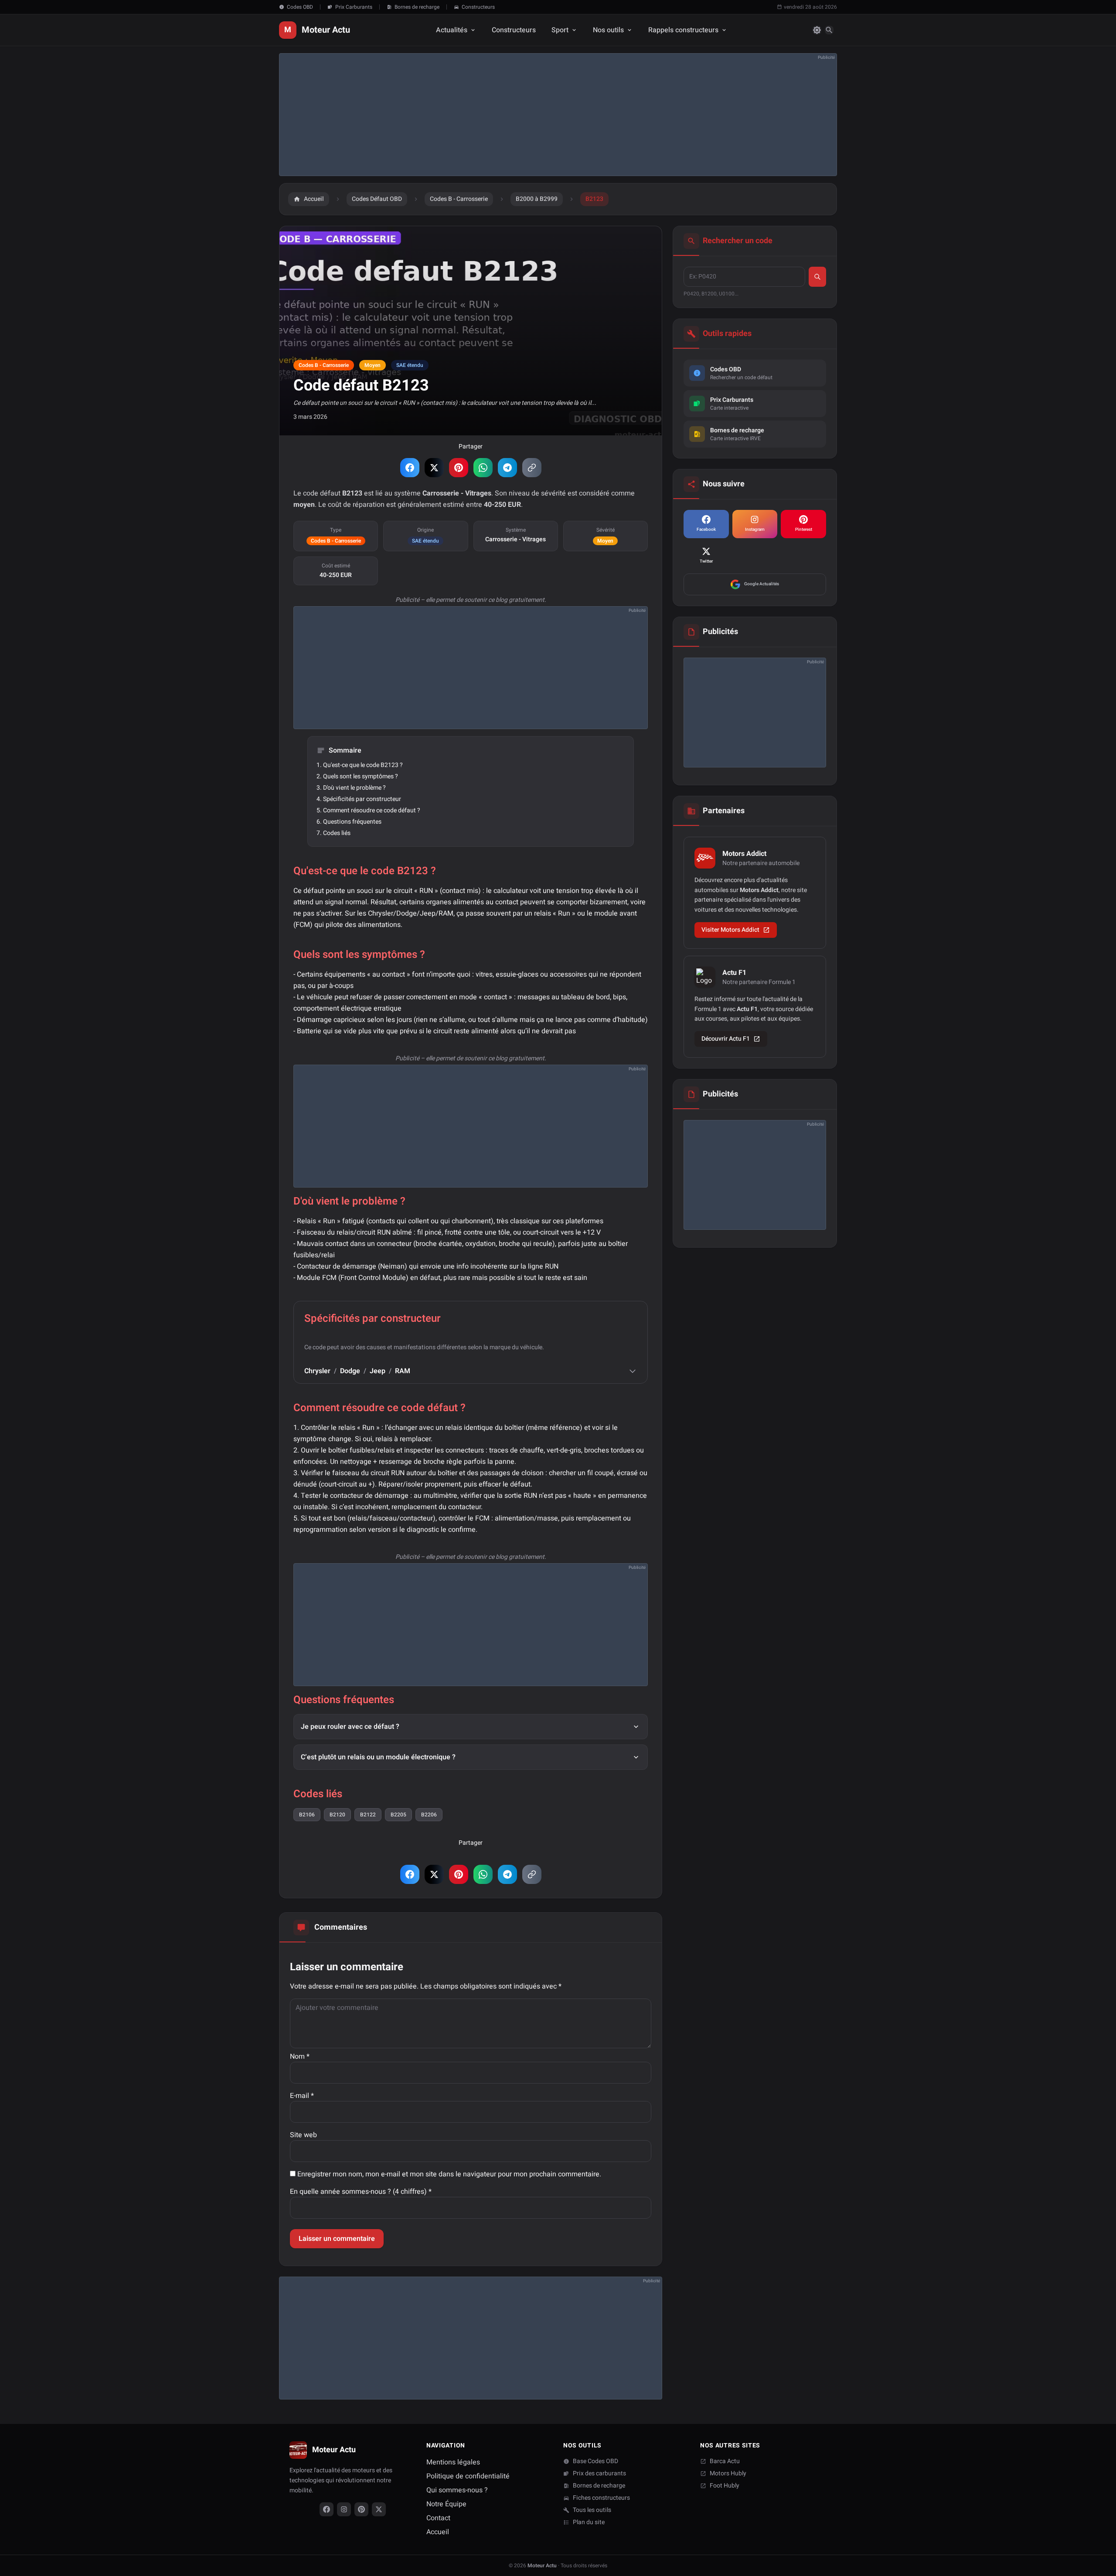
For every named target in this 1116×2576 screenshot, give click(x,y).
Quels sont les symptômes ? (361, 776)
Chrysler (317, 1371)
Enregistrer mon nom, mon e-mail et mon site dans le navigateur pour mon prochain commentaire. (449, 2174)
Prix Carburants (354, 7)
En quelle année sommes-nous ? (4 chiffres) (361, 2192)
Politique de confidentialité (468, 2476)
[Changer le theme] (817, 30)
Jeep (378, 1371)
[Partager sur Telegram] (507, 468)
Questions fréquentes (352, 822)
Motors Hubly (728, 2474)
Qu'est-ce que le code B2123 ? (363, 765)
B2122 (368, 1815)
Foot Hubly (725, 2486)
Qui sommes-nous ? (457, 2490)
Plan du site (589, 2522)
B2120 (337, 1815)
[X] (379, 2509)
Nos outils (608, 30)
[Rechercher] (829, 30)
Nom (300, 2057)
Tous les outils (592, 2510)
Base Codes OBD (595, 2461)
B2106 (307, 1815)
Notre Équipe (446, 2504)
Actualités (452, 30)
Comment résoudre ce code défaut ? (372, 810)
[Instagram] (344, 2509)
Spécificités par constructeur (362, 799)
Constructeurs (478, 7)
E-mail (302, 2096)
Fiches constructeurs (601, 2498)
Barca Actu (725, 2461)
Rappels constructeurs (683, 30)
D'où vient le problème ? (354, 788)
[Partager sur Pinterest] (459, 468)
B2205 (398, 1815)
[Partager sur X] (434, 468)
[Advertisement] (541, 115)
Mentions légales (453, 2462)
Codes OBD (300, 7)
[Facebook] (327, 2509)
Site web (303, 2135)
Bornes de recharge (417, 7)
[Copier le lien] (532, 468)
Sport (560, 30)
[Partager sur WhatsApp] (483, 468)
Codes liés (337, 833)
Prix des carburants (599, 2474)
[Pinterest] (361, 2509)
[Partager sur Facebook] (410, 468)
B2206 (429, 1815)
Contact (438, 2518)
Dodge (350, 1371)
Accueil (438, 2532)
